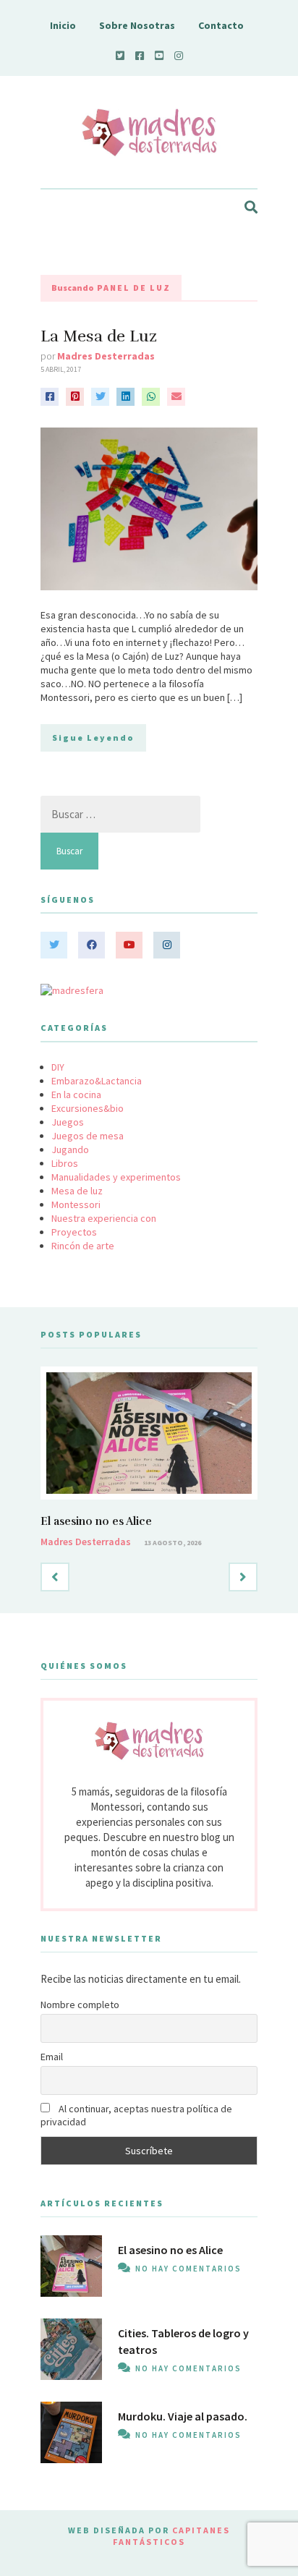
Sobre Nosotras (137, 25)
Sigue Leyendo (93, 737)
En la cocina (76, 1094)
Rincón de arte (83, 1246)
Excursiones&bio (88, 1108)
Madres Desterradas (106, 356)
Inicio (63, 25)
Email (52, 2057)
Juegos (68, 1122)
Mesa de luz (77, 1191)
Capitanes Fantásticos (171, 2536)
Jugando (70, 1149)
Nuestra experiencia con (104, 1218)
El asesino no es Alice (96, 1521)
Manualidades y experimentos (116, 1177)
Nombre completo (80, 2005)
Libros (65, 1163)
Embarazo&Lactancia (97, 1081)
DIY (58, 1067)
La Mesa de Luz (99, 336)
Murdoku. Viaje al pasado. (183, 2416)
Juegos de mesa (88, 1136)
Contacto (221, 25)
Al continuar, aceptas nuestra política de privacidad (136, 2115)
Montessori (76, 1204)
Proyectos (74, 1232)
